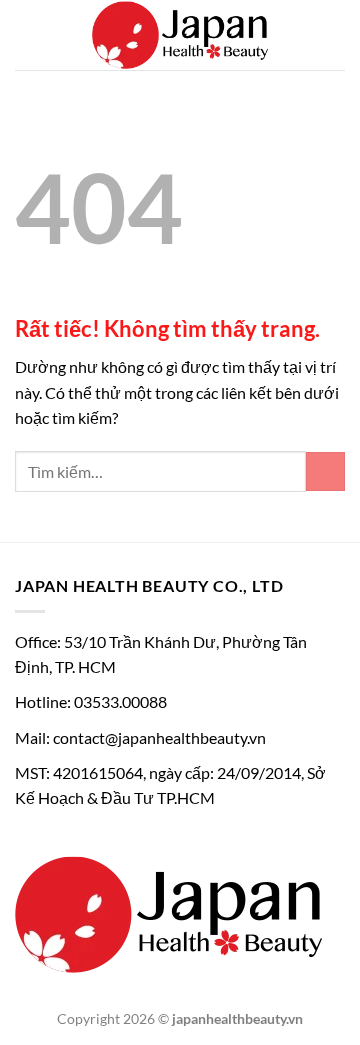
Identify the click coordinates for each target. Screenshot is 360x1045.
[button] (27, 34)
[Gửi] (325, 471)
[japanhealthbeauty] (180, 34)
